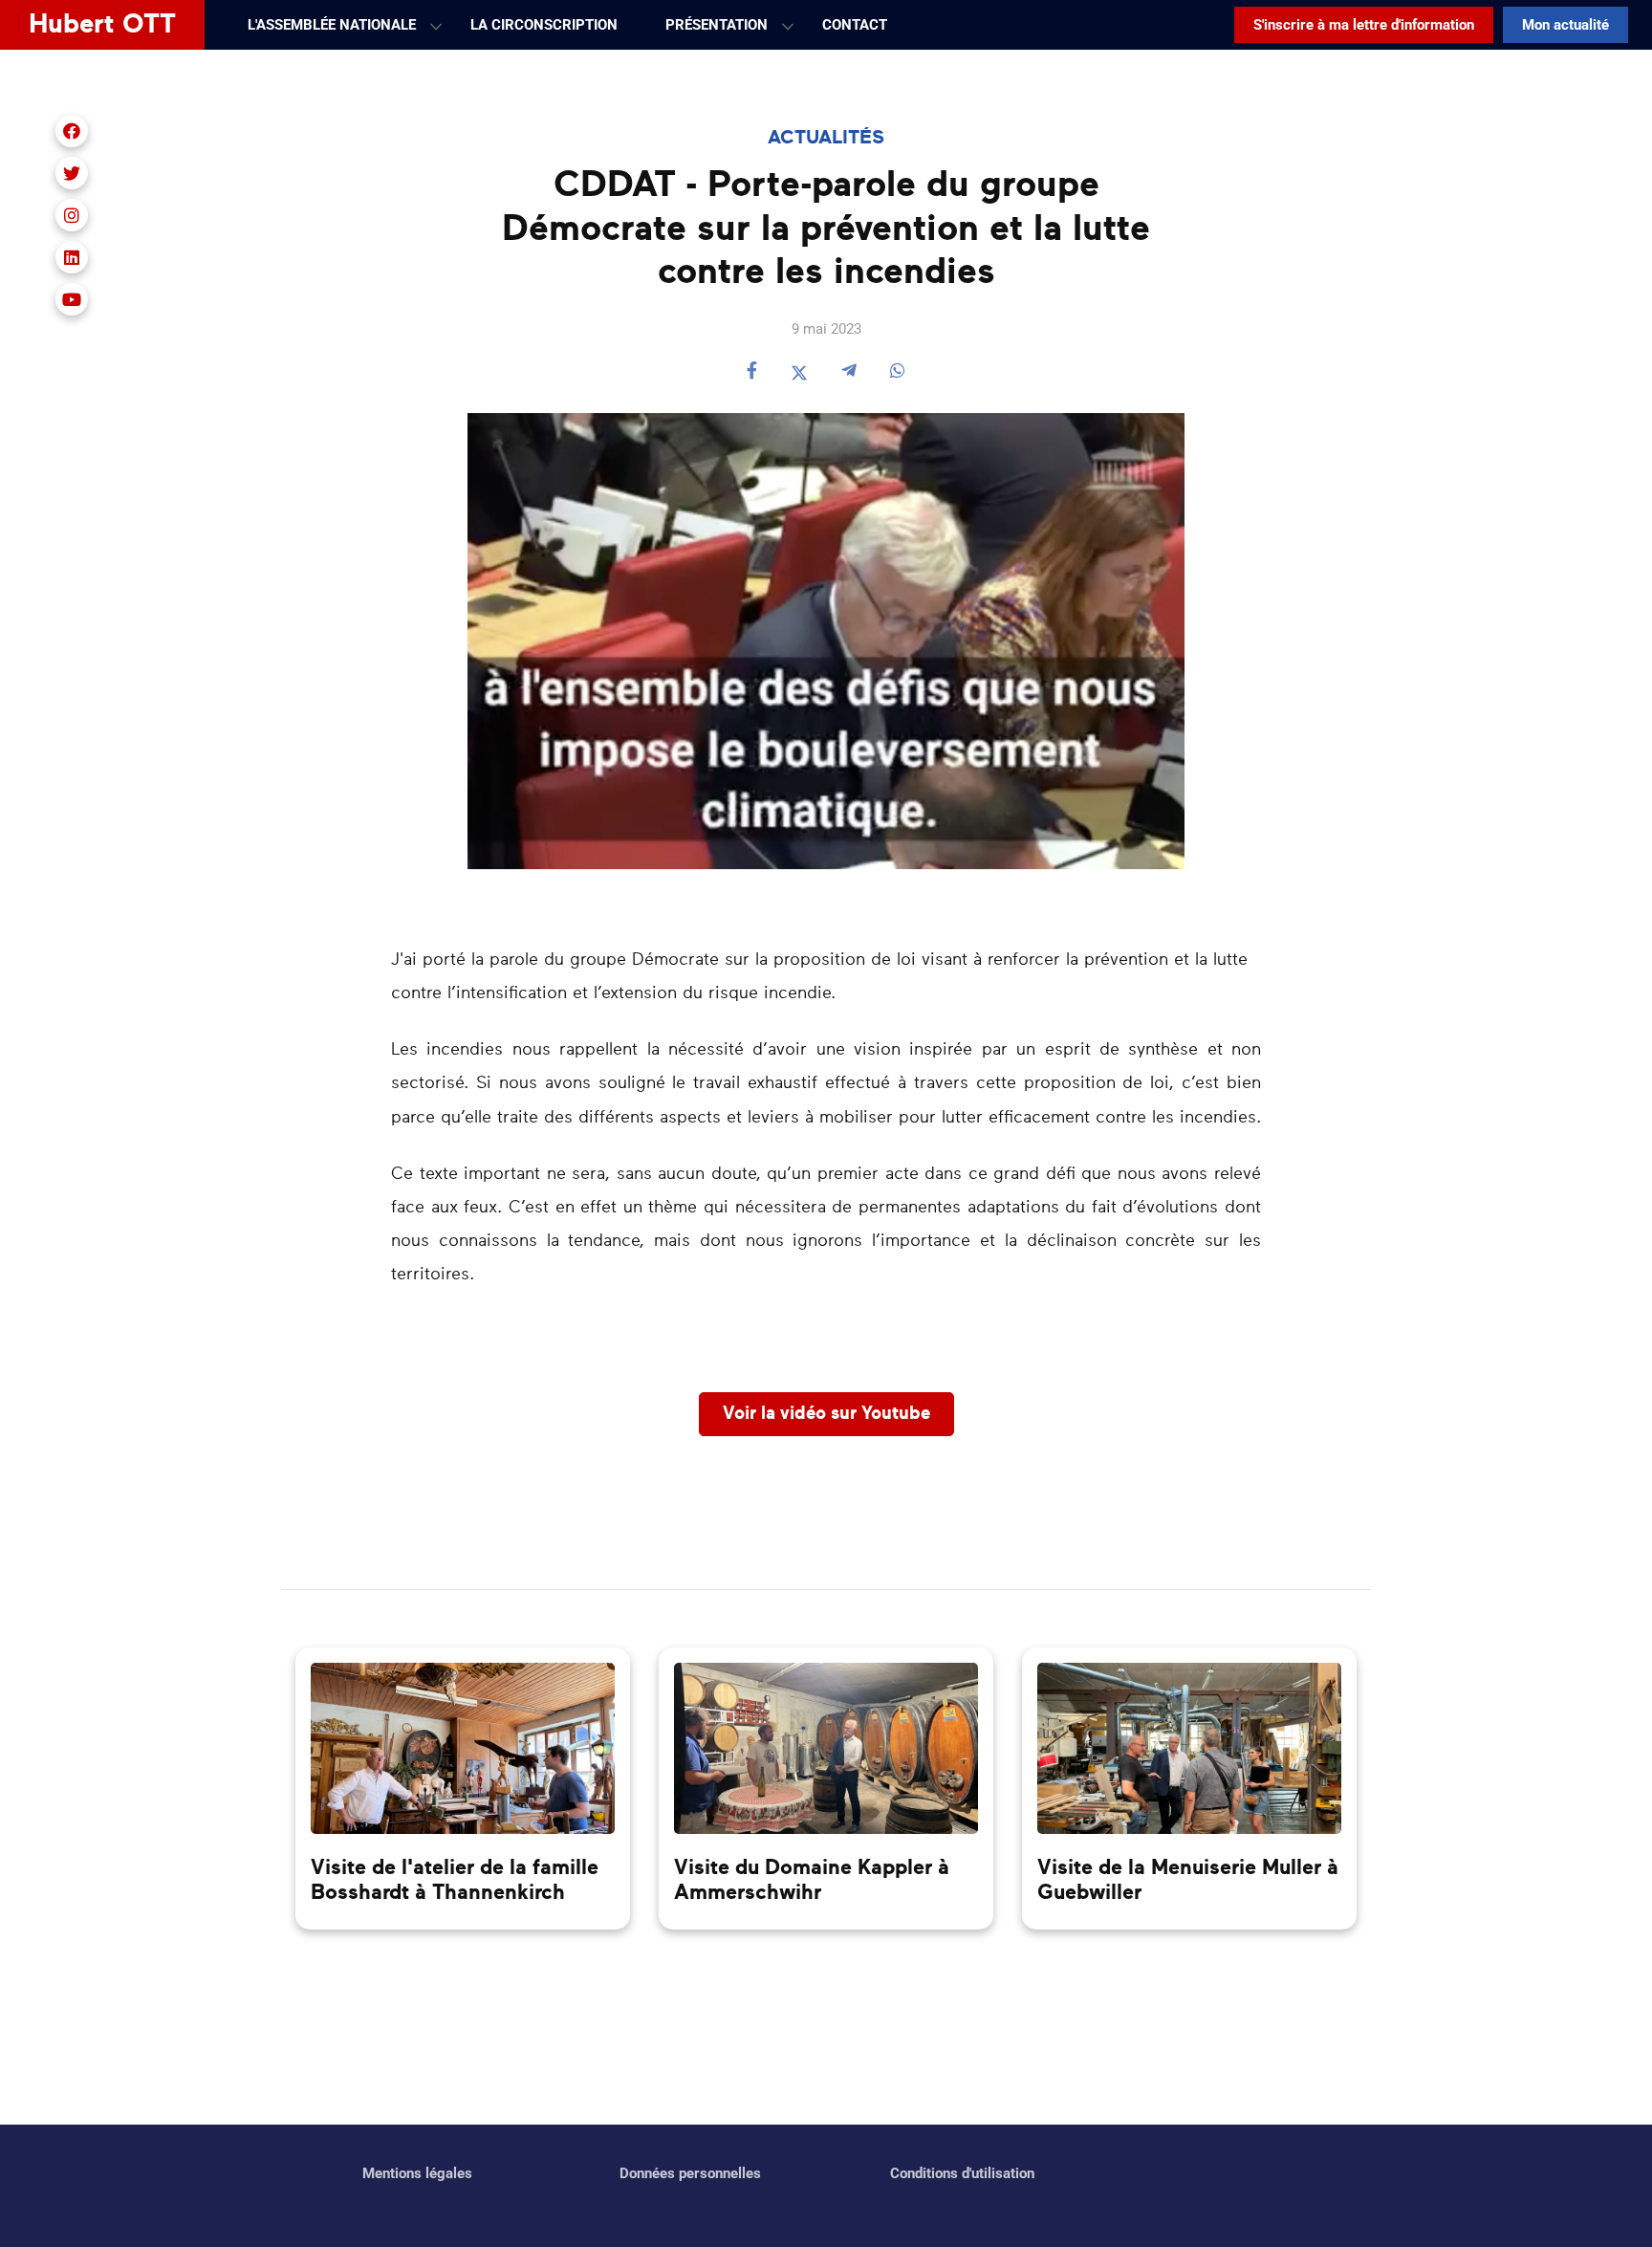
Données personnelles (690, 2173)
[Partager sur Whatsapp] (898, 372)
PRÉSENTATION (717, 25)
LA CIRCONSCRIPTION (544, 25)
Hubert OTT (102, 25)
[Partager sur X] (799, 372)
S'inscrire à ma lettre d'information (1364, 25)
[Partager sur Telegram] (849, 372)
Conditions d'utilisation (962, 2173)
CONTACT (855, 25)
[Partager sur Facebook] (752, 372)
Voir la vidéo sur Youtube (826, 1414)
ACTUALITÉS (826, 138)
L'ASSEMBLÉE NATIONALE (332, 25)
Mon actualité (1565, 25)
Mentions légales (417, 2173)
